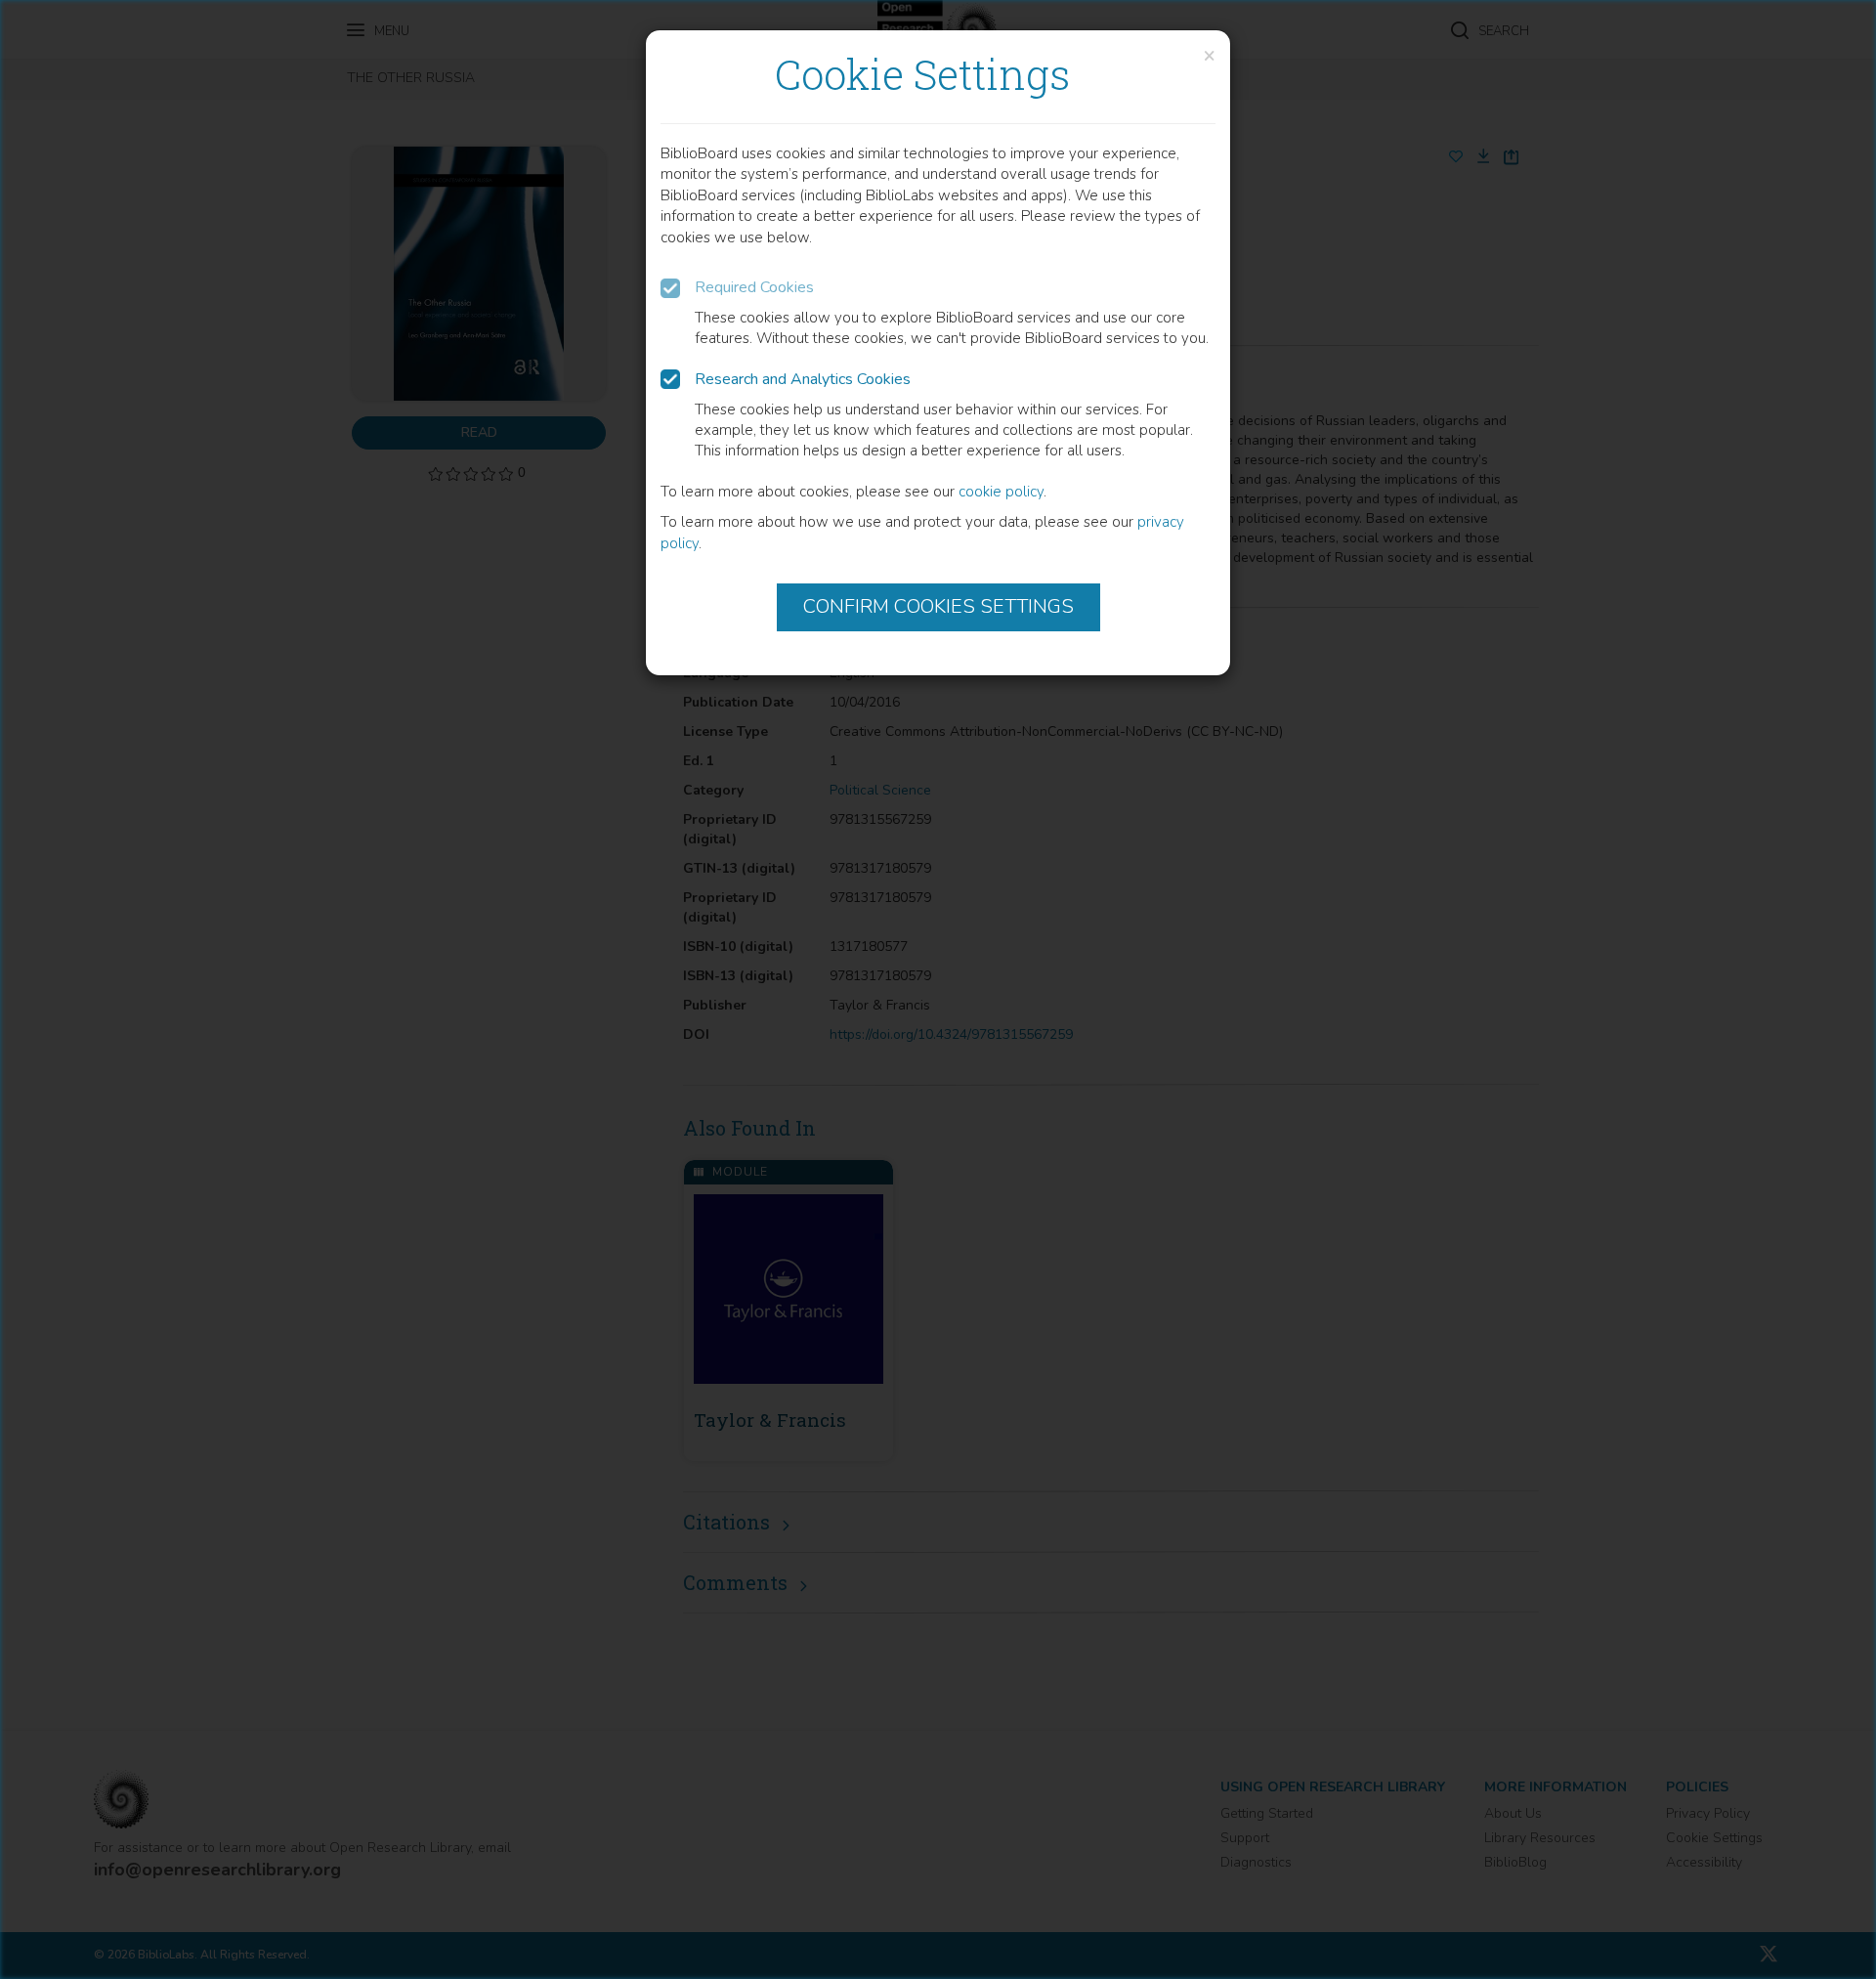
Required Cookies (754, 287)
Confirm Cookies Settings (938, 606)
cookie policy (1001, 492)
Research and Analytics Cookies (803, 379)
